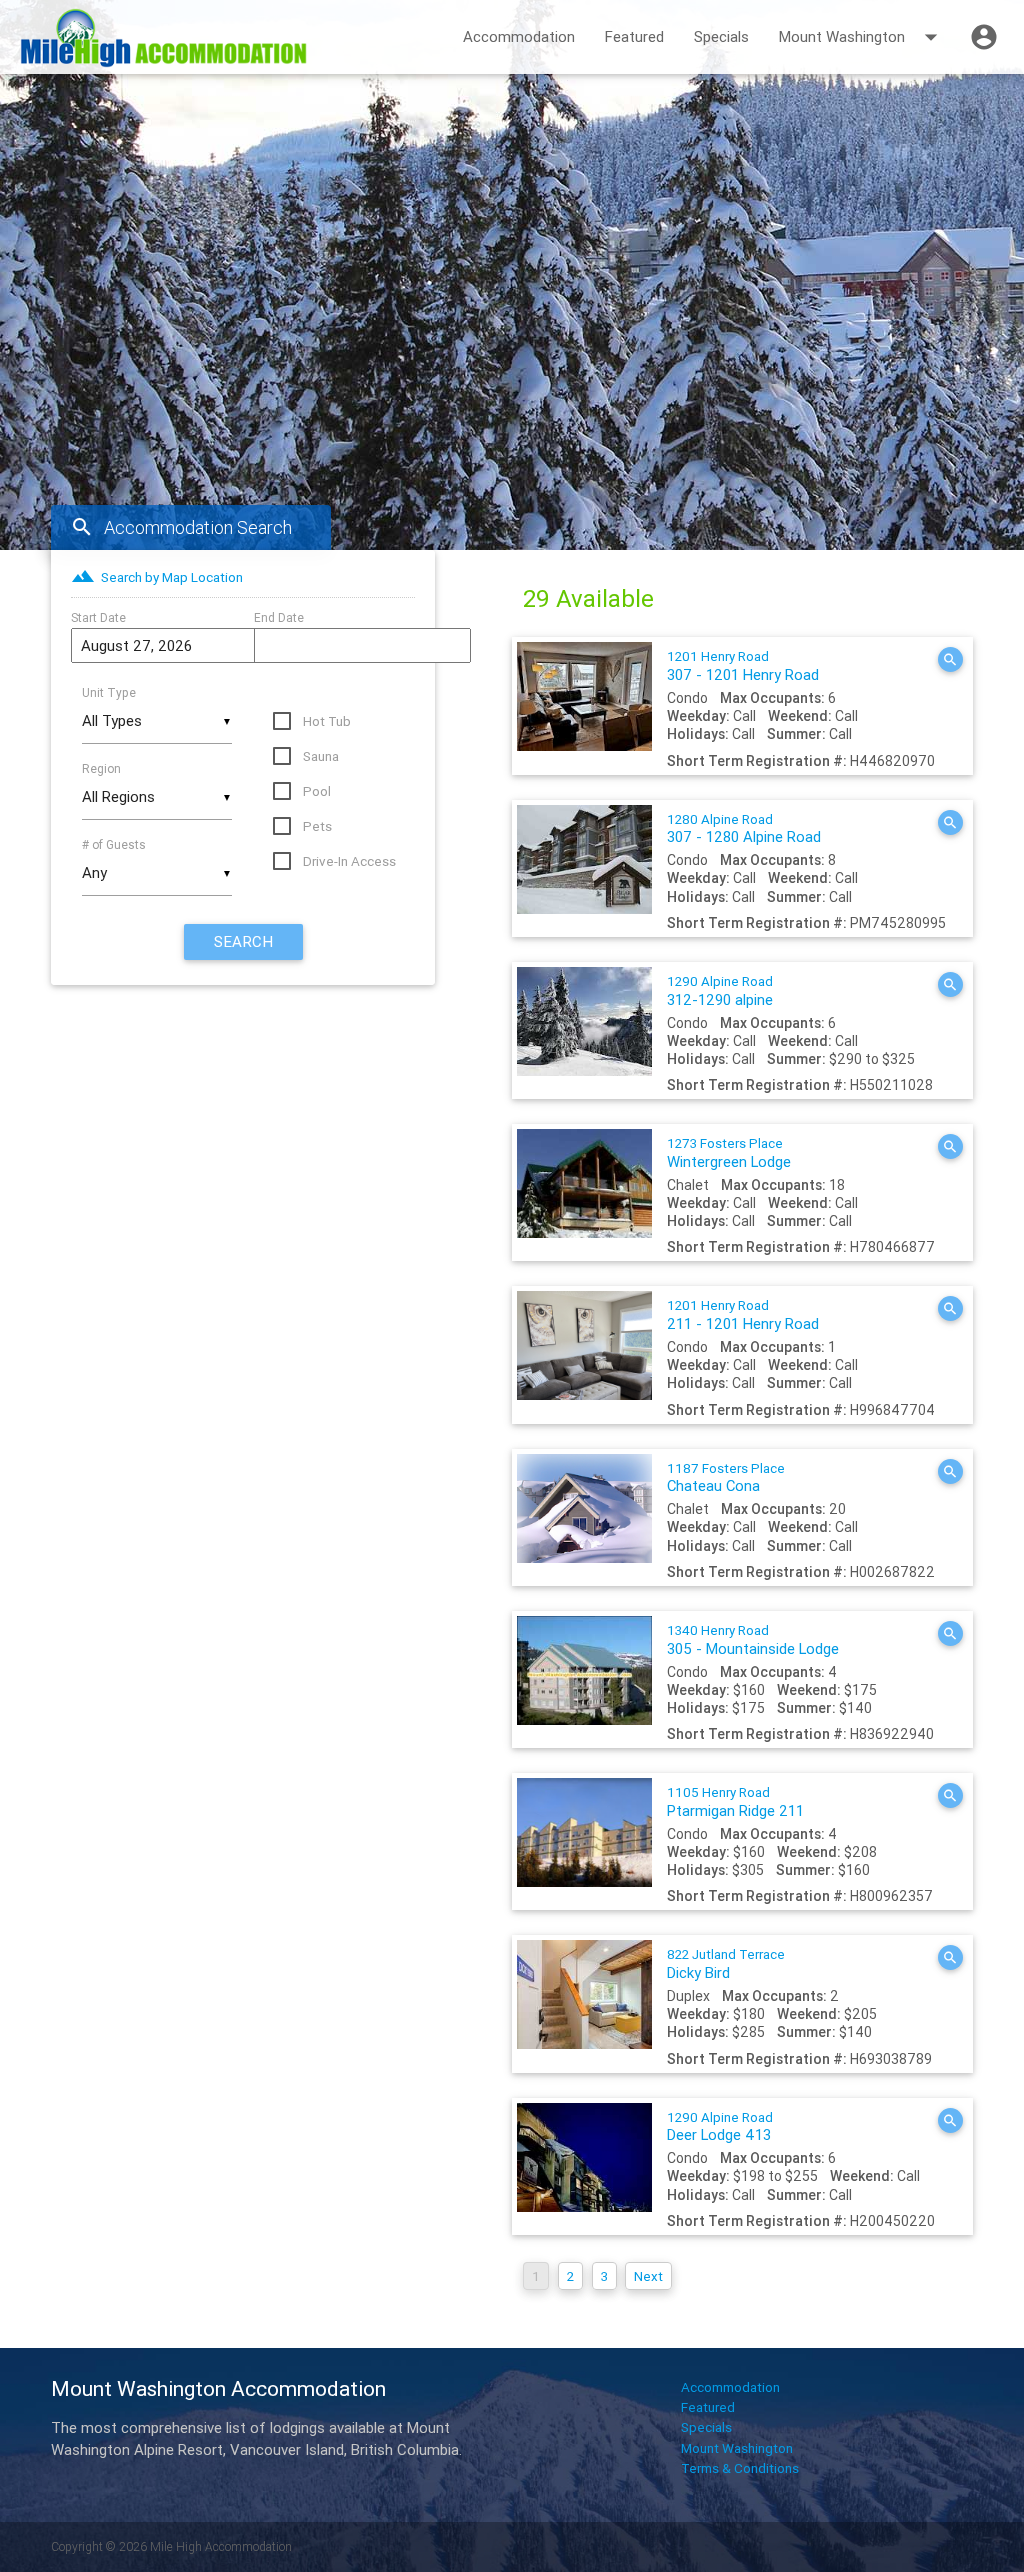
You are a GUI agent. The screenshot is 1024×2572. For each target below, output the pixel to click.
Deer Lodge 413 (720, 2127)
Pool (317, 791)
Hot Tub (327, 721)
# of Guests (114, 844)
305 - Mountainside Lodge (753, 1640)
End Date (279, 617)
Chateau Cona (726, 1478)
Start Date (98, 617)
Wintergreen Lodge (729, 1153)
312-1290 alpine (720, 991)
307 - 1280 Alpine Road (744, 829)
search (243, 941)
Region (101, 768)
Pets (317, 826)
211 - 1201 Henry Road (743, 1315)
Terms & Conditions (740, 2468)
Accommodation (519, 36)
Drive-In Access (349, 861)
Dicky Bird (726, 1964)
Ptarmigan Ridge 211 (735, 1802)
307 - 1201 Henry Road (743, 666)
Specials (721, 36)
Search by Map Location (157, 577)
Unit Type (109, 692)
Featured (634, 36)
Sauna (321, 756)
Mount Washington (862, 37)
